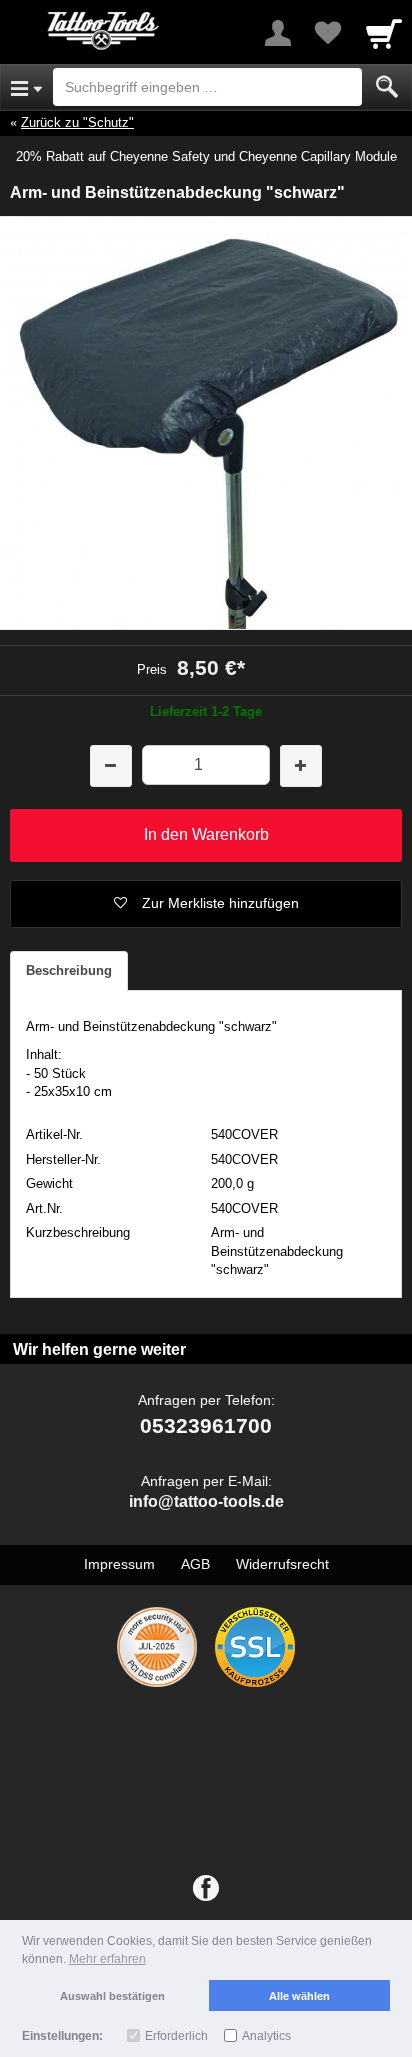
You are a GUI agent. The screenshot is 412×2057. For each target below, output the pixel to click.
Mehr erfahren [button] (107, 1959)
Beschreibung (69, 970)
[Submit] (387, 87)
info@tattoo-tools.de (206, 1501)
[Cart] (384, 33)
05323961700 (206, 1425)
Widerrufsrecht (282, 1564)
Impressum (119, 1564)
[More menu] (278, 33)
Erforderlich (176, 2036)
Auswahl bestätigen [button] (112, 1996)
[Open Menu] (26, 87)
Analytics (266, 2036)
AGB (195, 1564)
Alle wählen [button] (299, 1996)
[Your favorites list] (328, 33)
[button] (206, 904)
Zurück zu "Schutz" (77, 122)
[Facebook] (206, 1889)
